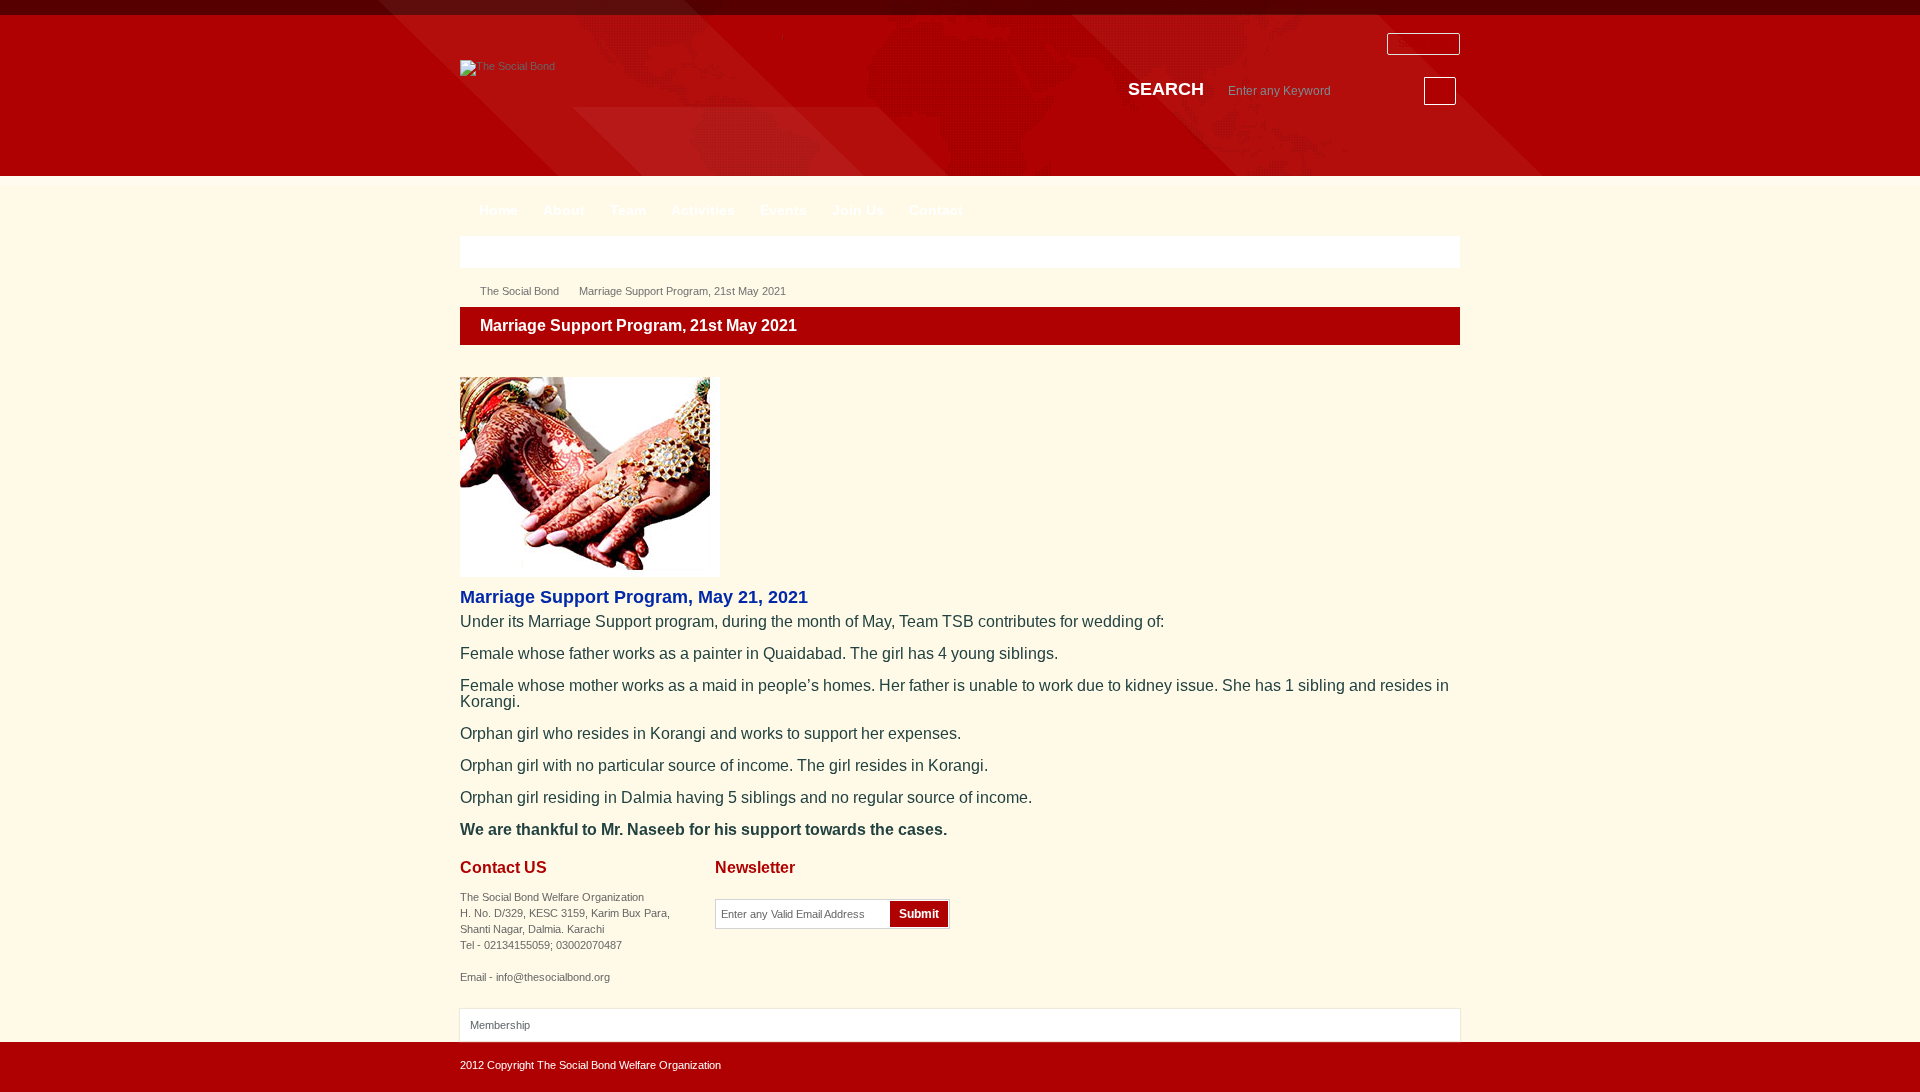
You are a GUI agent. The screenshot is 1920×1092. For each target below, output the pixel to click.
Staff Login (1423, 43)
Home (498, 210)
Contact (936, 210)
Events (783, 210)
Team (628, 210)
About (564, 210)
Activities (703, 210)
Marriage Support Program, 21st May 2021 (682, 291)
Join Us (858, 210)
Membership (500, 1025)
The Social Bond (519, 291)
